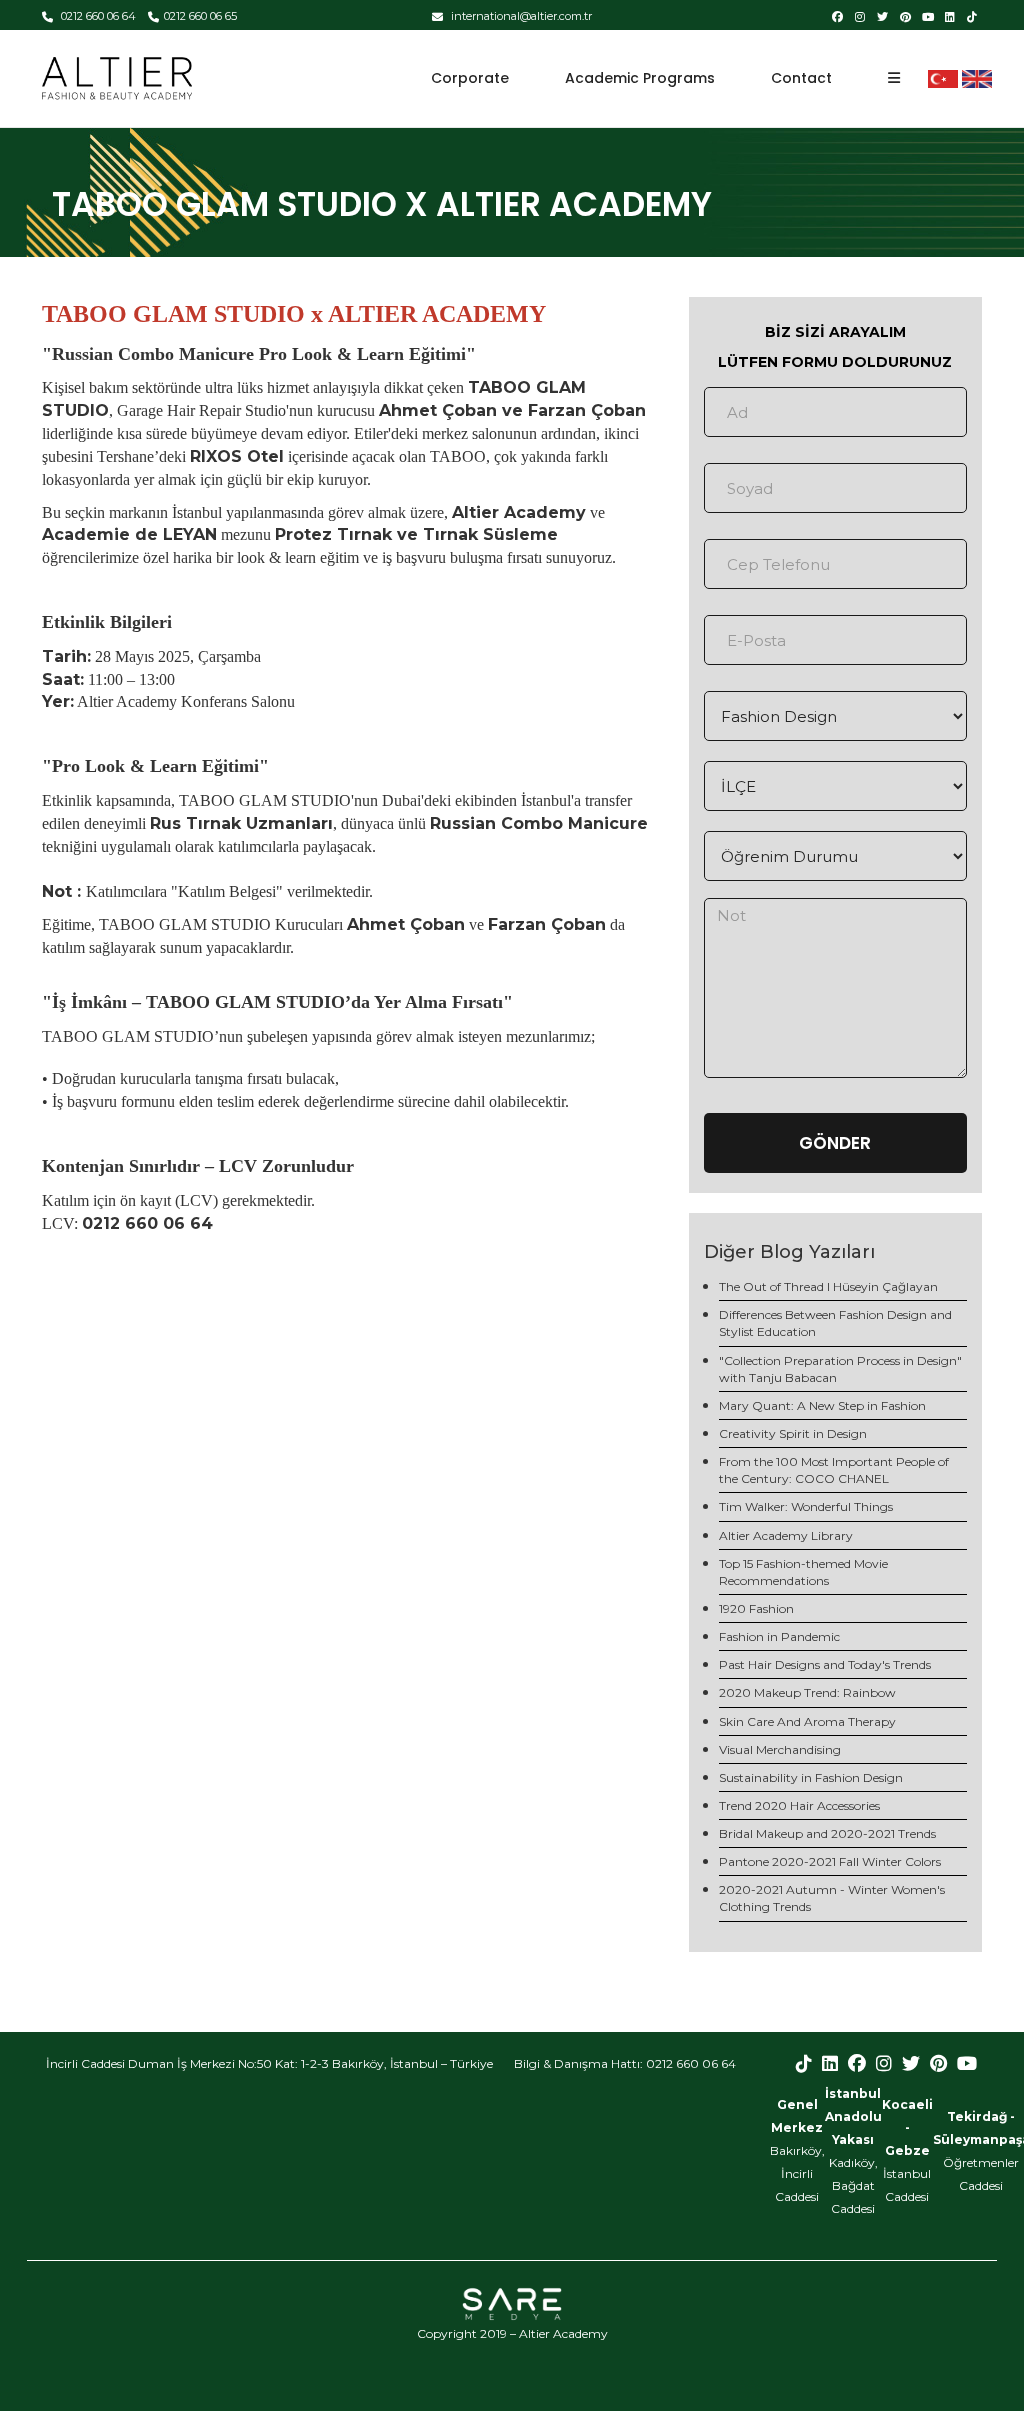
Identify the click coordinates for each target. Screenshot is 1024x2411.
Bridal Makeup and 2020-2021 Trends (827, 1833)
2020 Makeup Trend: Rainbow (807, 1692)
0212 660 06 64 (97, 16)
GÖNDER (835, 1143)
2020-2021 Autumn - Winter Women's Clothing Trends (832, 1898)
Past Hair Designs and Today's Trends (825, 1664)
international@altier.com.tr (520, 16)
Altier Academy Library (786, 1535)
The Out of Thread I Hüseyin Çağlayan (828, 1286)
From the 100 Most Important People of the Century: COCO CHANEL (834, 1470)
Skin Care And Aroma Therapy (807, 1721)
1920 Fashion (756, 1608)
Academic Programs (640, 78)
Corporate (470, 78)
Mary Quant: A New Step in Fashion (822, 1405)
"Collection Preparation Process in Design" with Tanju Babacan (840, 1369)
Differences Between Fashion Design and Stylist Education (835, 1323)
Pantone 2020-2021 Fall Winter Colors (830, 1861)
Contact (801, 78)
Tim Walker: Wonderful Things (806, 1506)
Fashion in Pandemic (779, 1636)
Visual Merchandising (780, 1749)
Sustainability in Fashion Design (811, 1777)
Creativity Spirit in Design (793, 1433)
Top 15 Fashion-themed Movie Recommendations (803, 1572)
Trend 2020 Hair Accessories (799, 1805)
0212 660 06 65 (200, 16)
